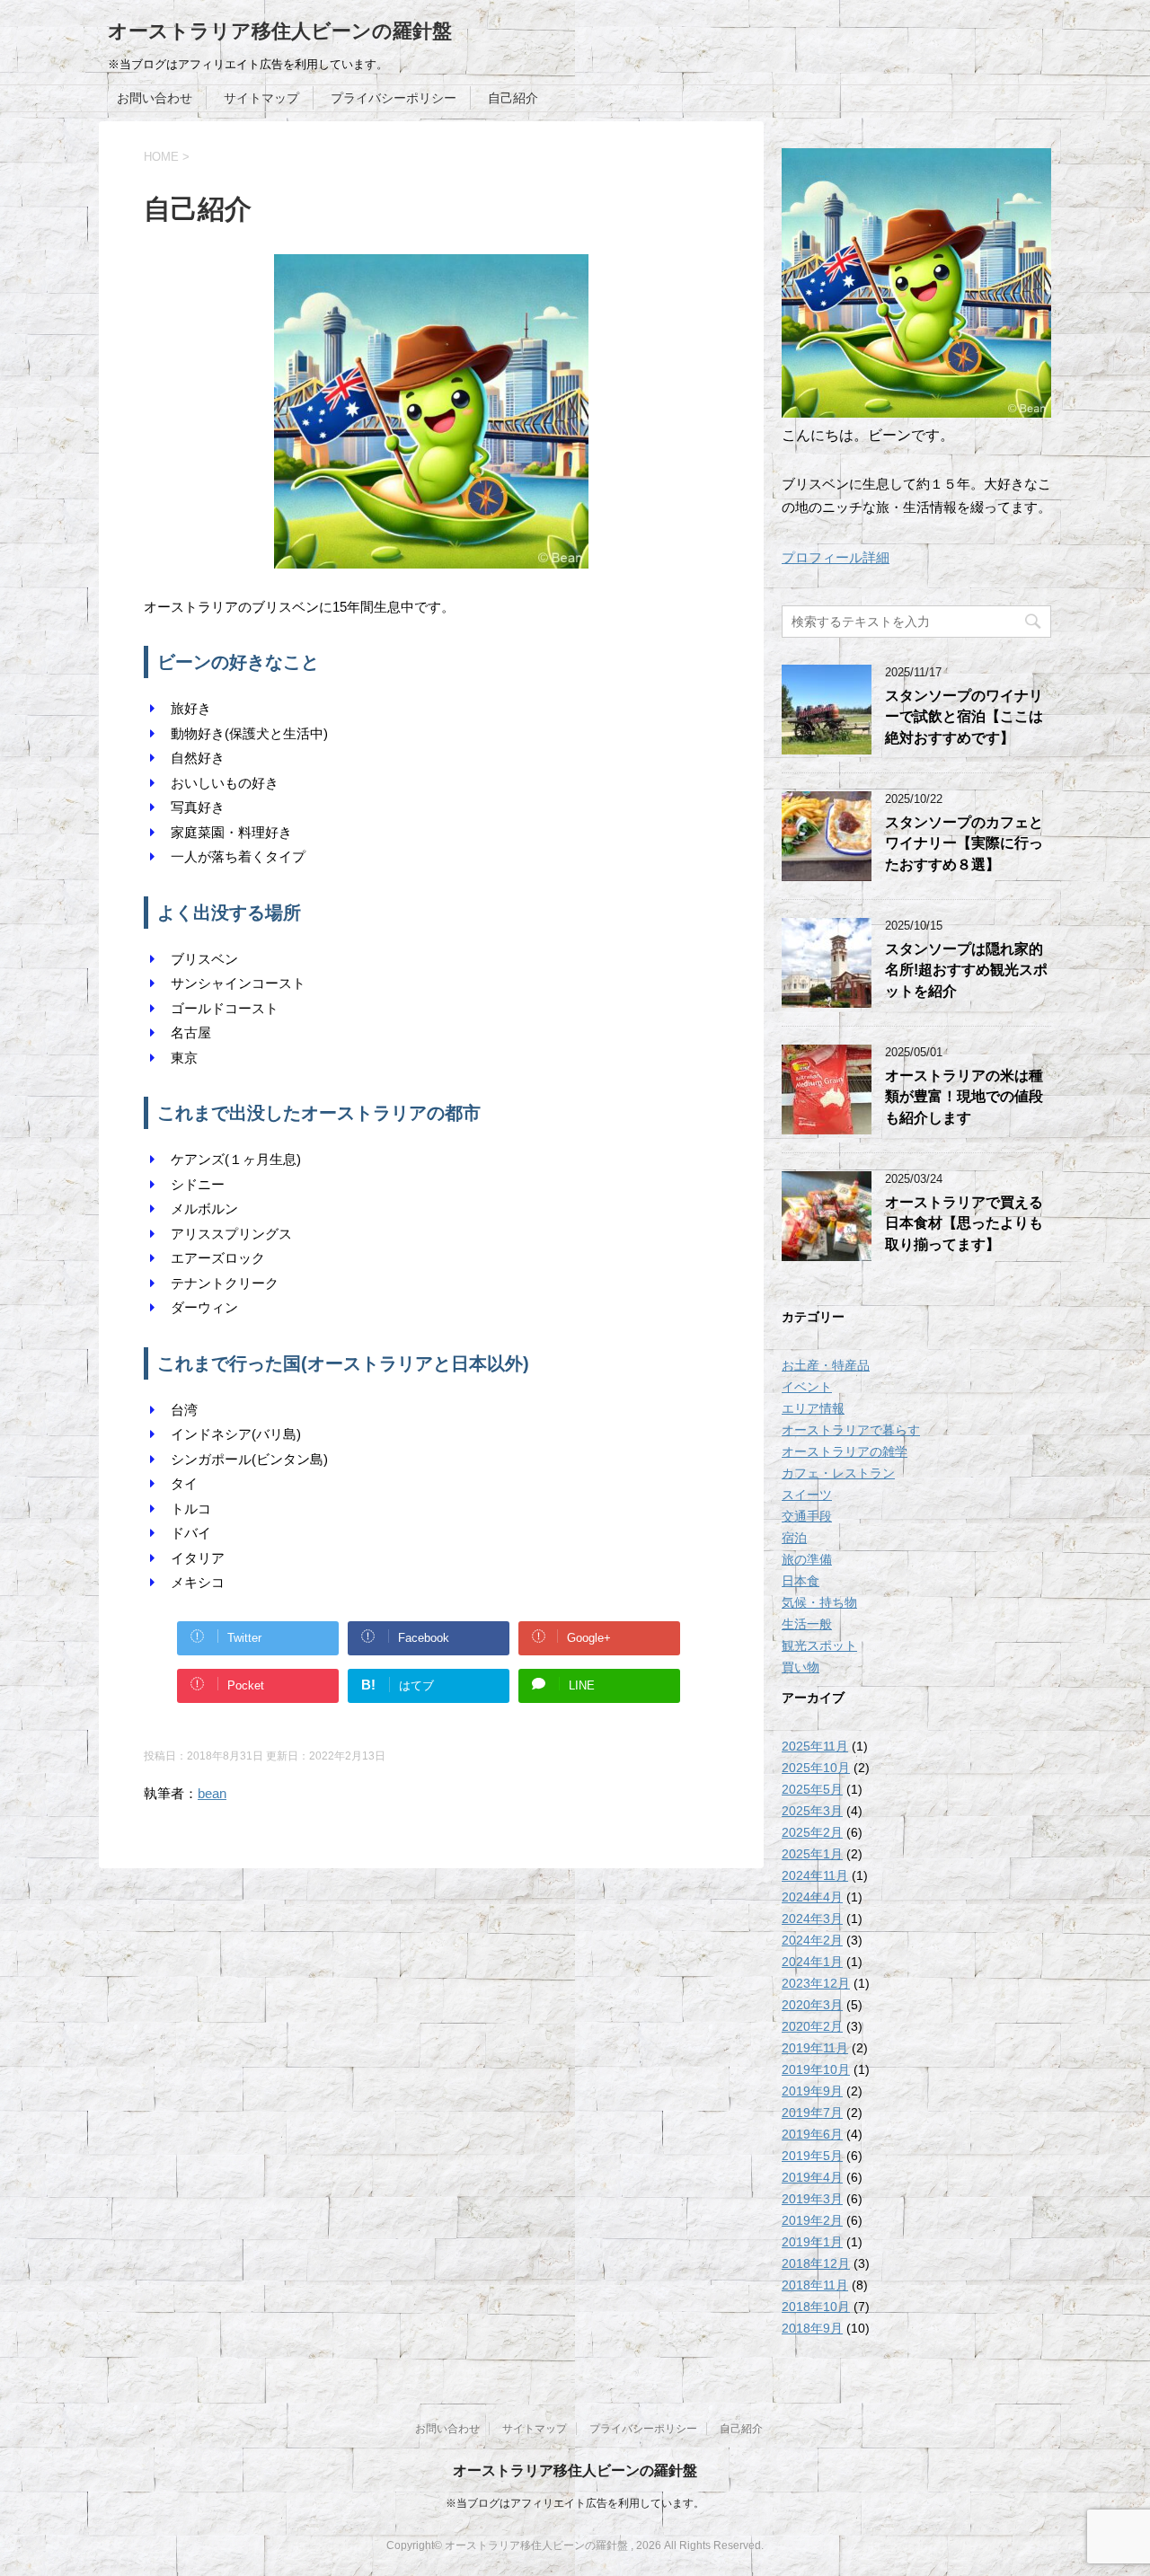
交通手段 (807, 1516)
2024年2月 (812, 1940)
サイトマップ (261, 98)
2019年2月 (812, 2220)
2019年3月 (812, 2199)
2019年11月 (815, 2048)
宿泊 (794, 1538)
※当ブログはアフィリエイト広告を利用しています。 (575, 2503)
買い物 (801, 1667)
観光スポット (819, 1645)
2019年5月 (812, 2156)
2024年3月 (812, 1919)
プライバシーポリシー (394, 98)
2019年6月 (812, 2134)
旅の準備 (807, 1559)
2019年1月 (812, 2242)
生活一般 (807, 1624)
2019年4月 (812, 2177)
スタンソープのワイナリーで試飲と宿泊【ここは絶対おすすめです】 (964, 717)
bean (212, 1793)
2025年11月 (815, 1746)
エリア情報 (813, 1408)
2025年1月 (812, 1854)
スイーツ (807, 1495)
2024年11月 (815, 1875)
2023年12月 (816, 1983)
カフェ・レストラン (838, 1473)
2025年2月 (812, 1832)
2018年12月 (816, 2263)
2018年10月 (816, 2307)
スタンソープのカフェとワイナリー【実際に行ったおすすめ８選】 (964, 843)
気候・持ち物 (819, 1602)
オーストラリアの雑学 (845, 1451)
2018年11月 (815, 2285)
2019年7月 (812, 2113)
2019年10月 (816, 2069)
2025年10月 (816, 1768)
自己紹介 (513, 98)
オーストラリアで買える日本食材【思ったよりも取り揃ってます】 (964, 1223)
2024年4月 (812, 1897)
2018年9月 (812, 2328)
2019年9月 (812, 2091)
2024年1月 (812, 1962)
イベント (807, 1387)
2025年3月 (812, 1811)
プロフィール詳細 (836, 557)
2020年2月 (812, 2026)
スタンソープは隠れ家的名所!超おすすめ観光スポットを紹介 (966, 970)
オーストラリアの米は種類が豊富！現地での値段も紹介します (964, 1097)
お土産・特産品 (826, 1365)
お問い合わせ (155, 98)
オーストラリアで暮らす (851, 1430)
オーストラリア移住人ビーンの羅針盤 (280, 31)
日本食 (801, 1581)
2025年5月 (812, 1789)
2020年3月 (812, 2005)
